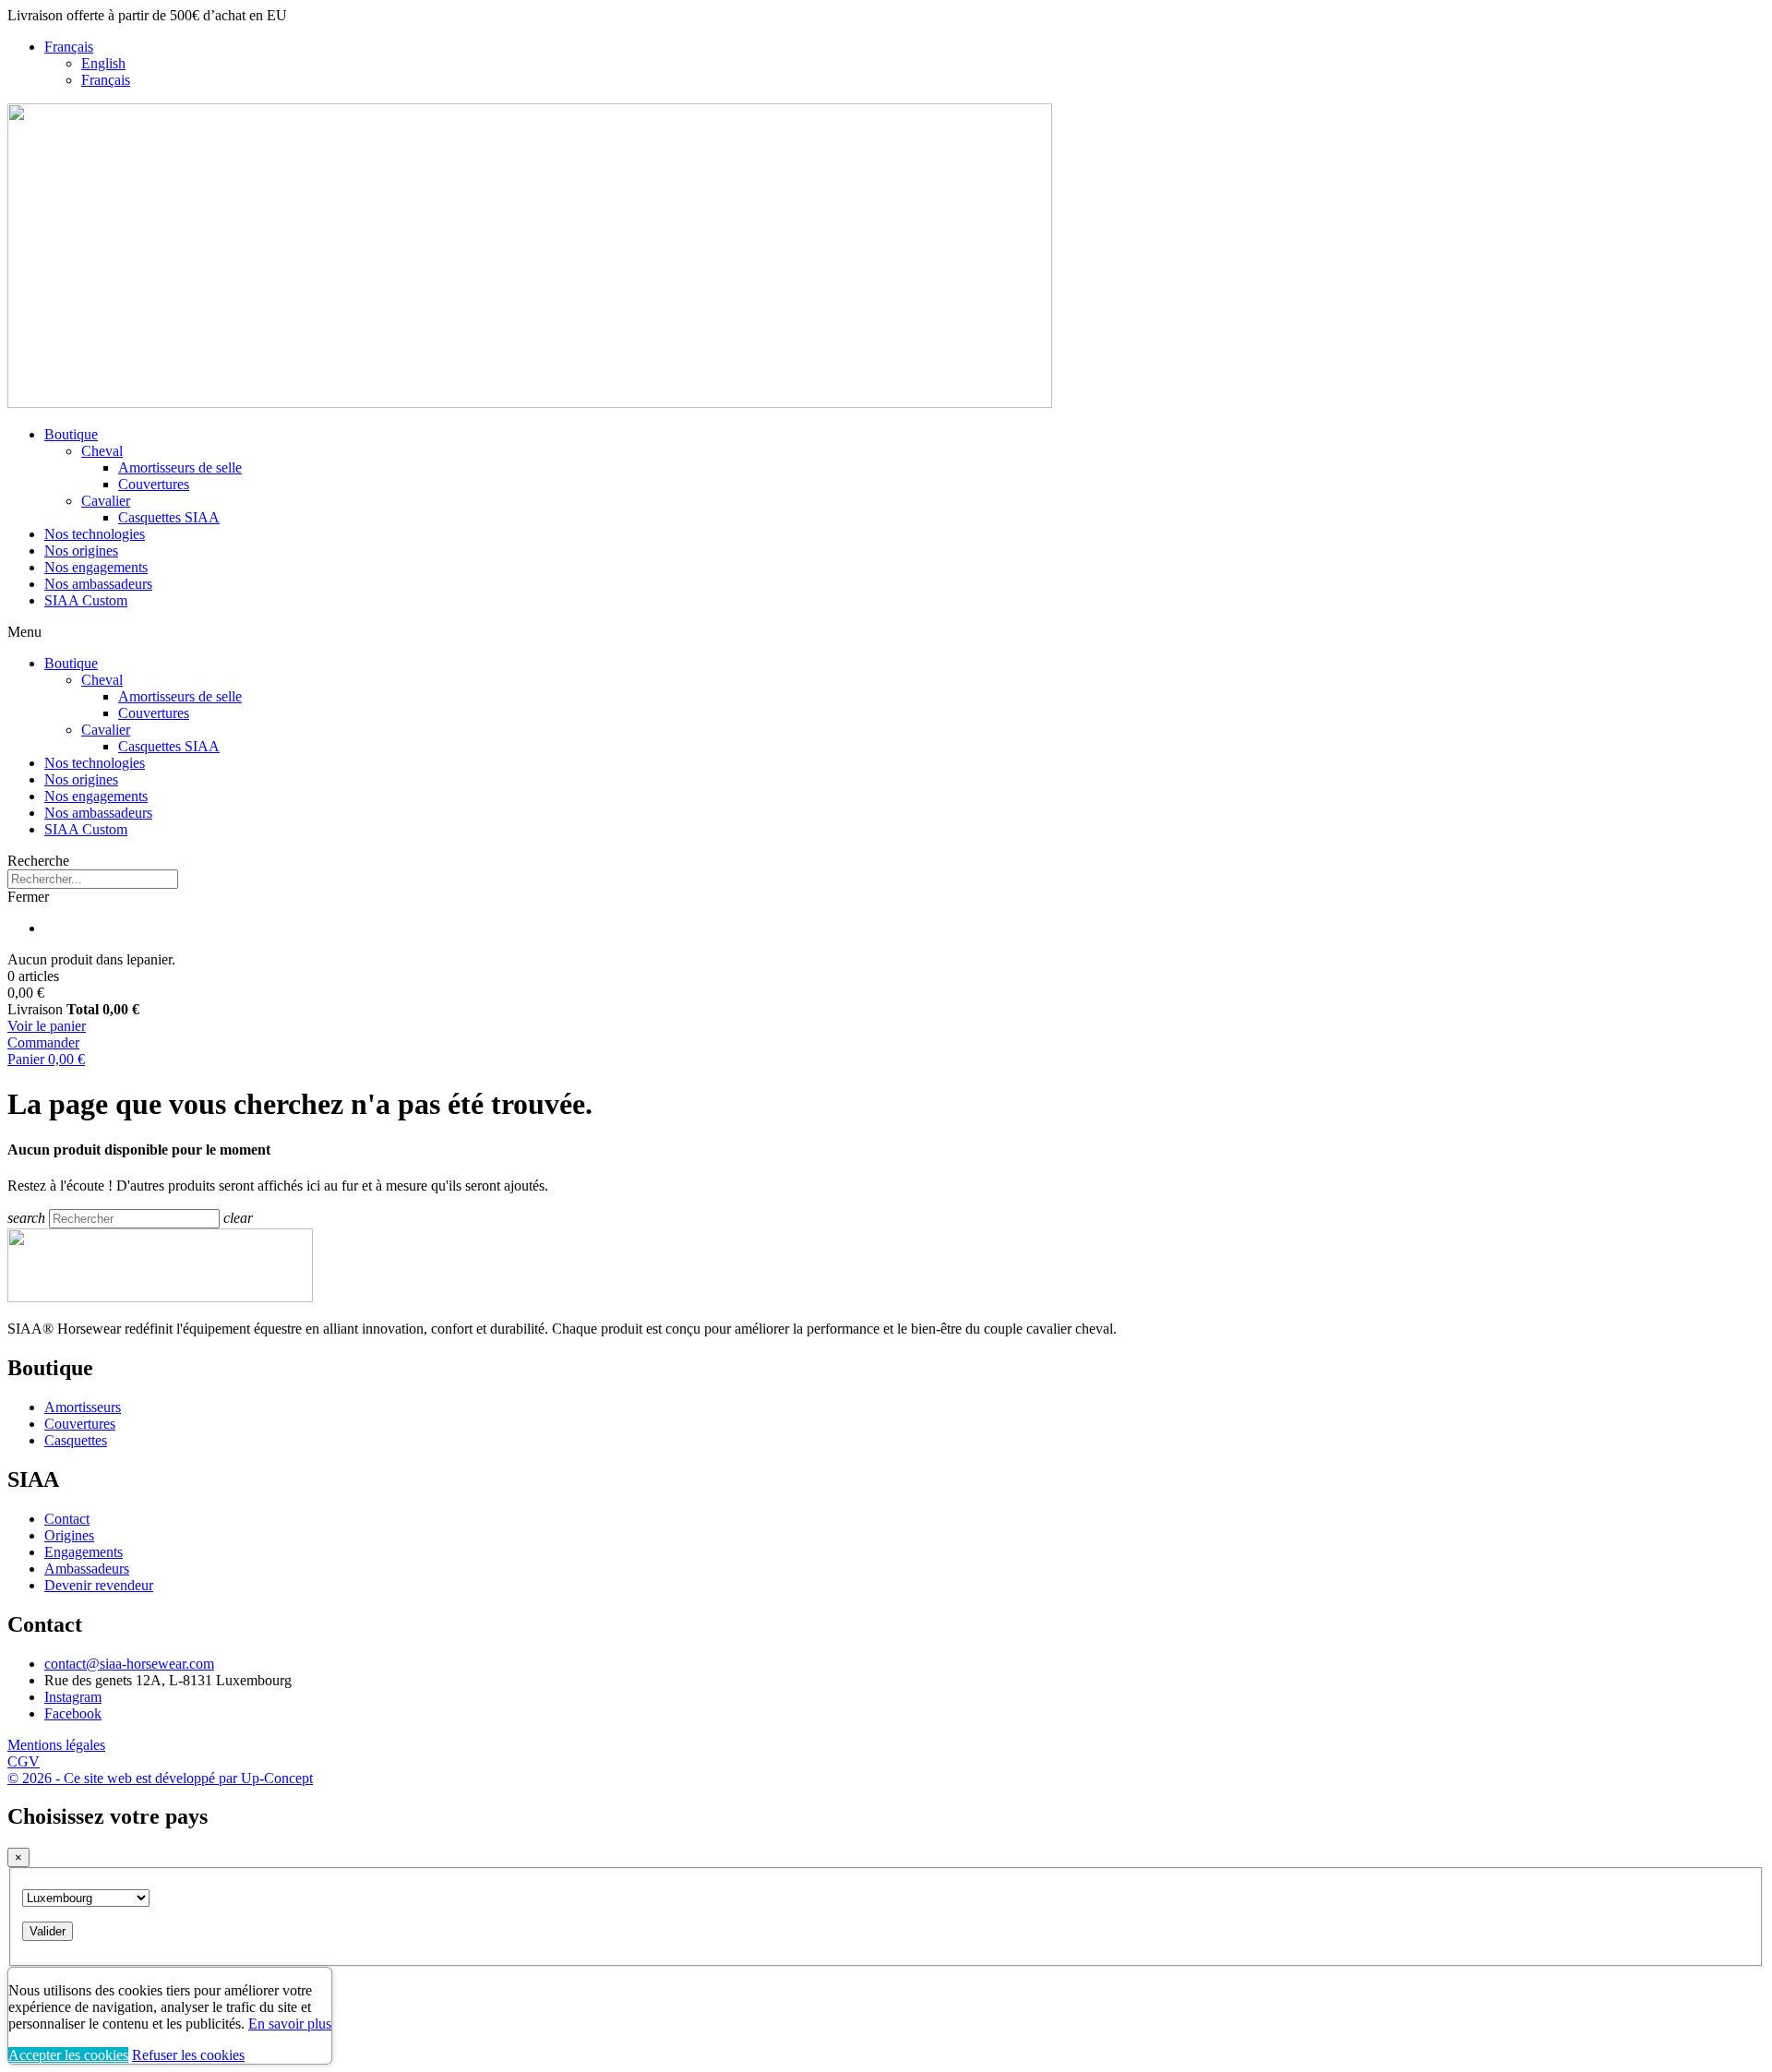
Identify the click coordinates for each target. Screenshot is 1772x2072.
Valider (48, 1931)
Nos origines (81, 551)
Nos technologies (95, 534)
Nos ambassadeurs (98, 584)
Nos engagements (96, 567)
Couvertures (154, 484)
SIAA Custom (86, 600)
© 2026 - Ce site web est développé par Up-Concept (160, 1778)
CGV (24, 1761)
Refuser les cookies (188, 2055)
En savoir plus (290, 2024)
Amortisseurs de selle (180, 467)
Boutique (71, 434)
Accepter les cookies (68, 2055)
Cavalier (106, 501)
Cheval (102, 451)
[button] (886, 861)
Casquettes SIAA (169, 517)
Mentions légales (56, 1745)
